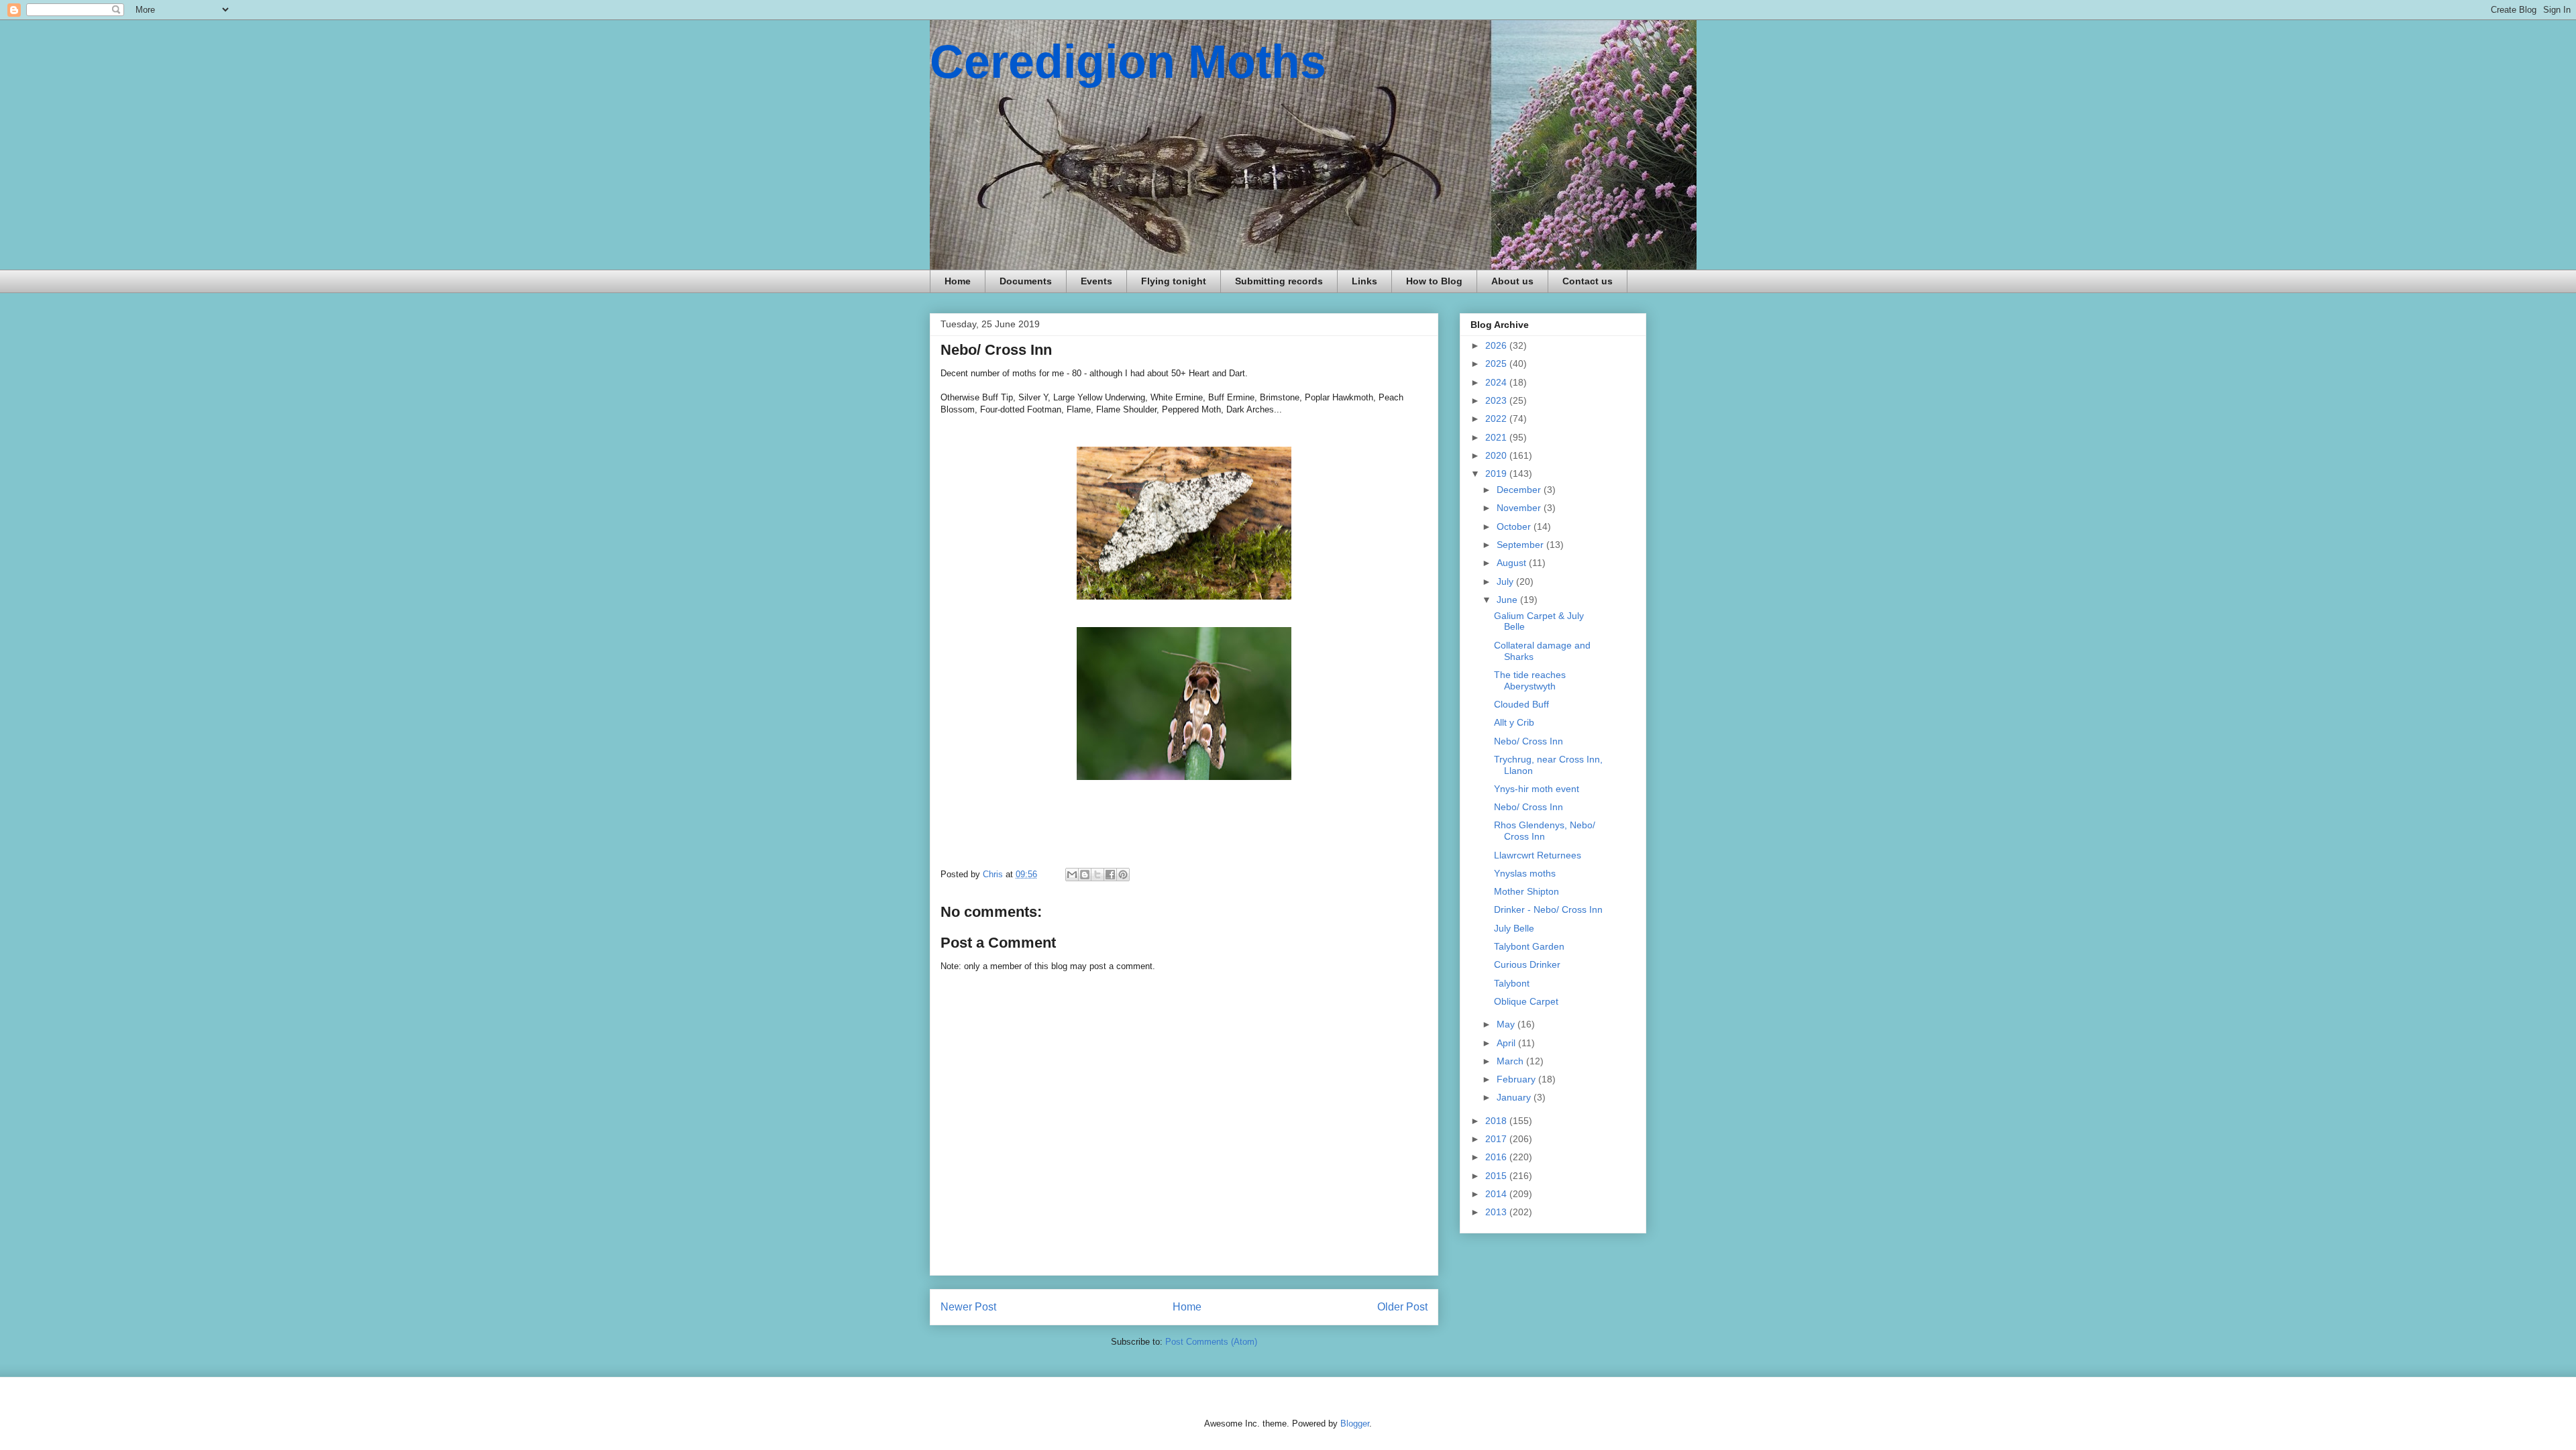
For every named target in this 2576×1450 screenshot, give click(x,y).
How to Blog (1434, 281)
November (1520, 508)
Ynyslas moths (1525, 873)
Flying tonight (1174, 281)
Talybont (1512, 983)
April (1507, 1043)
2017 (1497, 1139)
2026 (1497, 345)
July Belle (1514, 928)
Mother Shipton (1526, 891)
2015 (1497, 1176)
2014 (1497, 1194)
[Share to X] (1097, 875)
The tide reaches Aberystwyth (1530, 680)
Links (1364, 281)
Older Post (1402, 1307)
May (1507, 1024)
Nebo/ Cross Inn (1528, 741)
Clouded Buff (1521, 704)
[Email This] (1072, 875)
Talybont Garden (1529, 946)
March (1511, 1061)
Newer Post (968, 1307)
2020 (1497, 455)
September (1521, 545)
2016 (1497, 1157)
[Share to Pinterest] (1123, 875)
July (1506, 581)
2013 (1497, 1212)
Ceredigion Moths (1128, 62)
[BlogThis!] (1085, 875)
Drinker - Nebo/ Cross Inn (1548, 909)
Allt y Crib (1514, 722)
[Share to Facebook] (1110, 875)
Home (958, 281)
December (1520, 490)
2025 (1497, 364)
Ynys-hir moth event (1537, 789)
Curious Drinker (1527, 964)
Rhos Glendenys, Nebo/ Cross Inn (1545, 831)
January (1515, 1097)
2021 (1497, 437)
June (1508, 600)
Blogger (1355, 1424)
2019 (1497, 473)
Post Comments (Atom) (1211, 1342)
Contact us (1588, 281)
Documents (1026, 281)
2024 (1497, 382)
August (1513, 563)
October (1515, 526)
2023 (1497, 400)
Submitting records (1279, 281)
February (1517, 1079)
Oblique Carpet (1526, 1001)
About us (1512, 281)
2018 (1497, 1121)
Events (1096, 281)
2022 (1497, 419)
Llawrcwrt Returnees (1538, 855)
